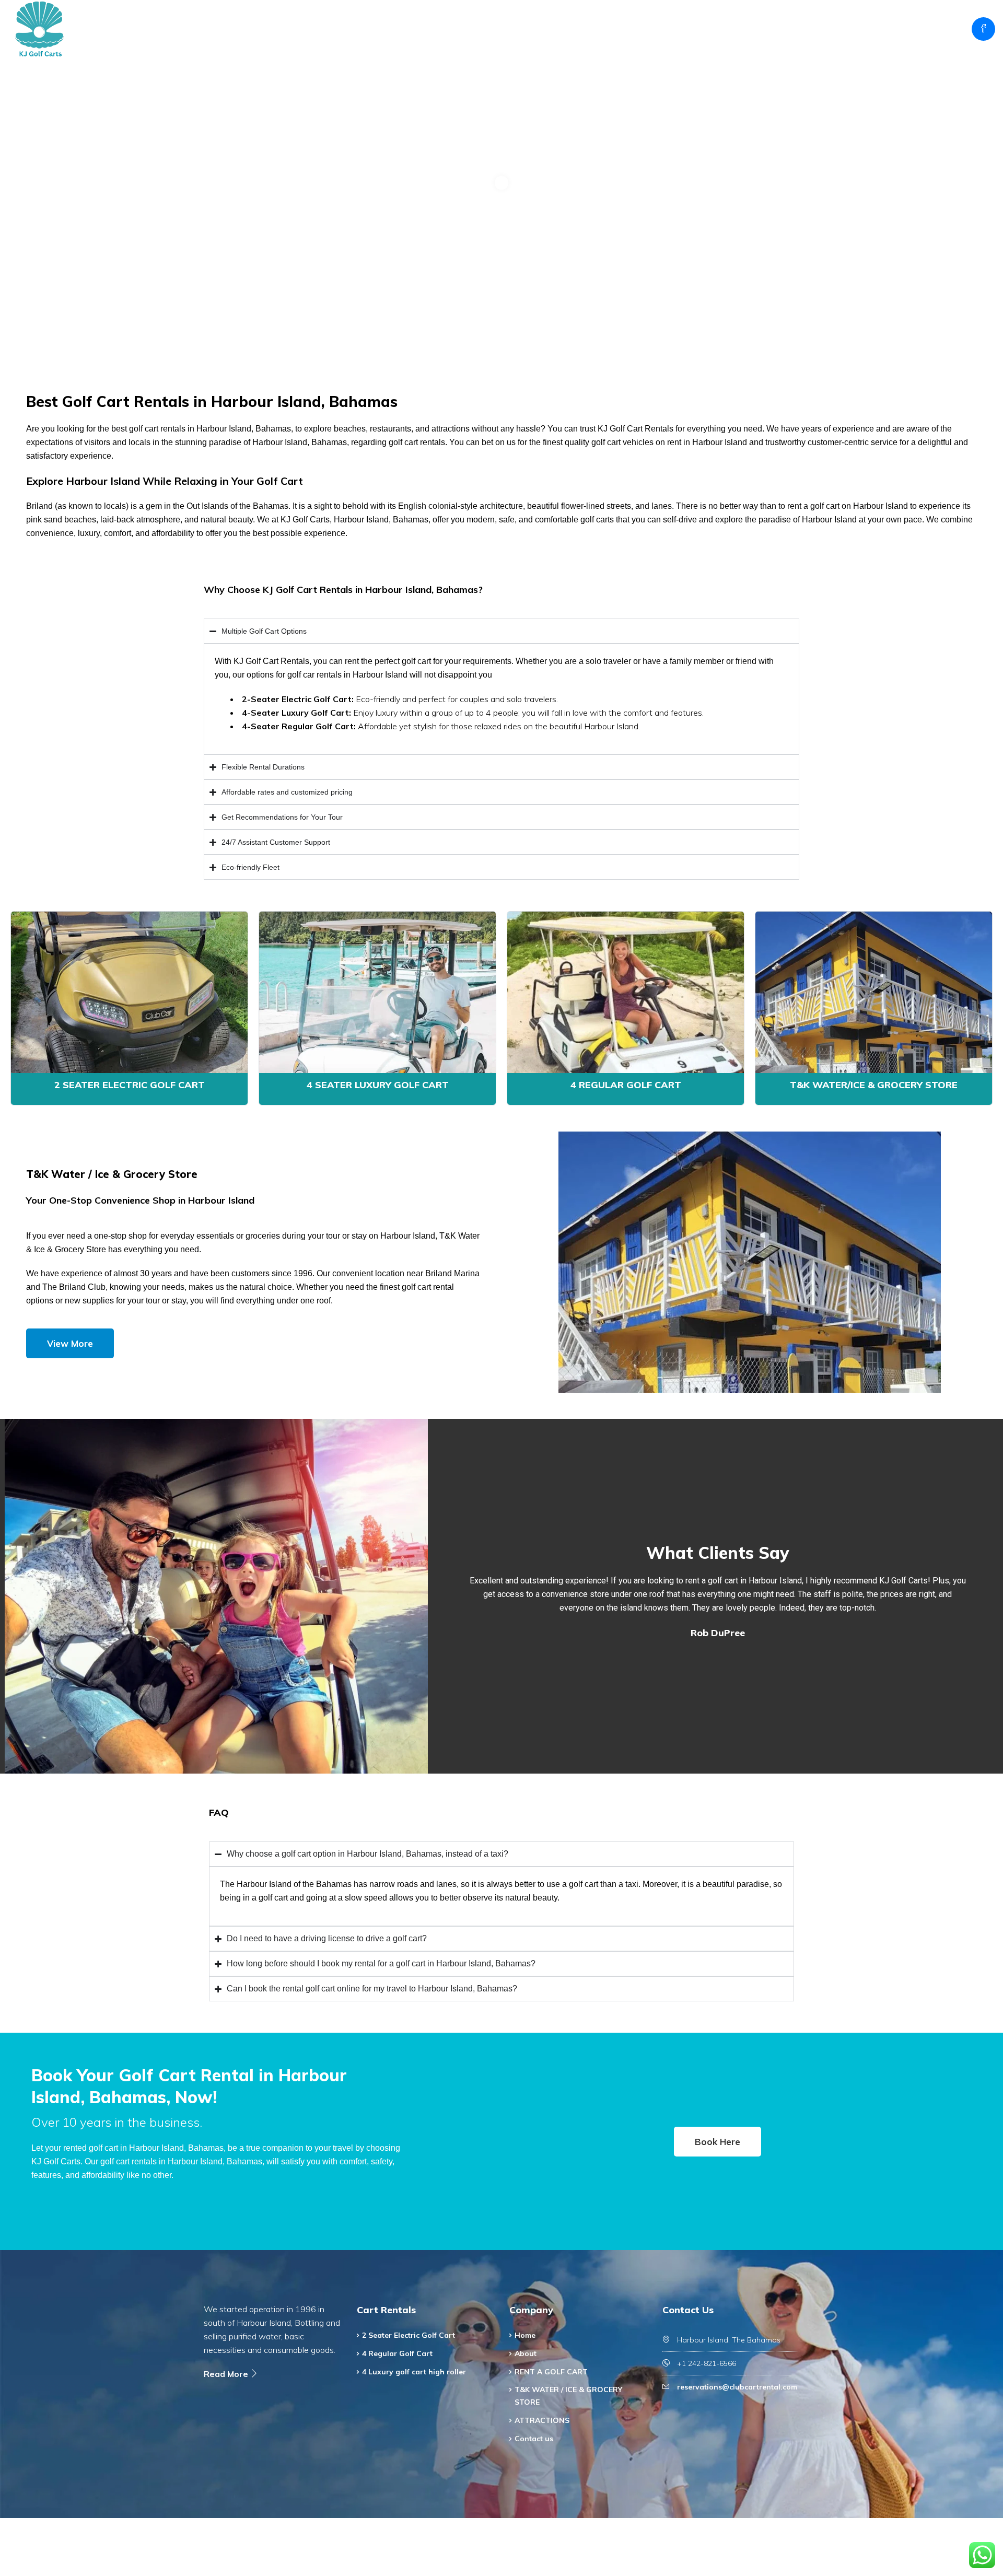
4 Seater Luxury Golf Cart (378, 1085)
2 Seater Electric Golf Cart (130, 1085)
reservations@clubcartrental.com (737, 2387)
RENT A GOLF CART (624, 29)
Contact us (929, 29)
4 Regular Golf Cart (626, 1085)
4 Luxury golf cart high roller (414, 2372)
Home (514, 29)
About (556, 29)
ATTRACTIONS (859, 29)
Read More (227, 2374)
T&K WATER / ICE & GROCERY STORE (746, 29)
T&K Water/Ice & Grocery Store (874, 1085)
